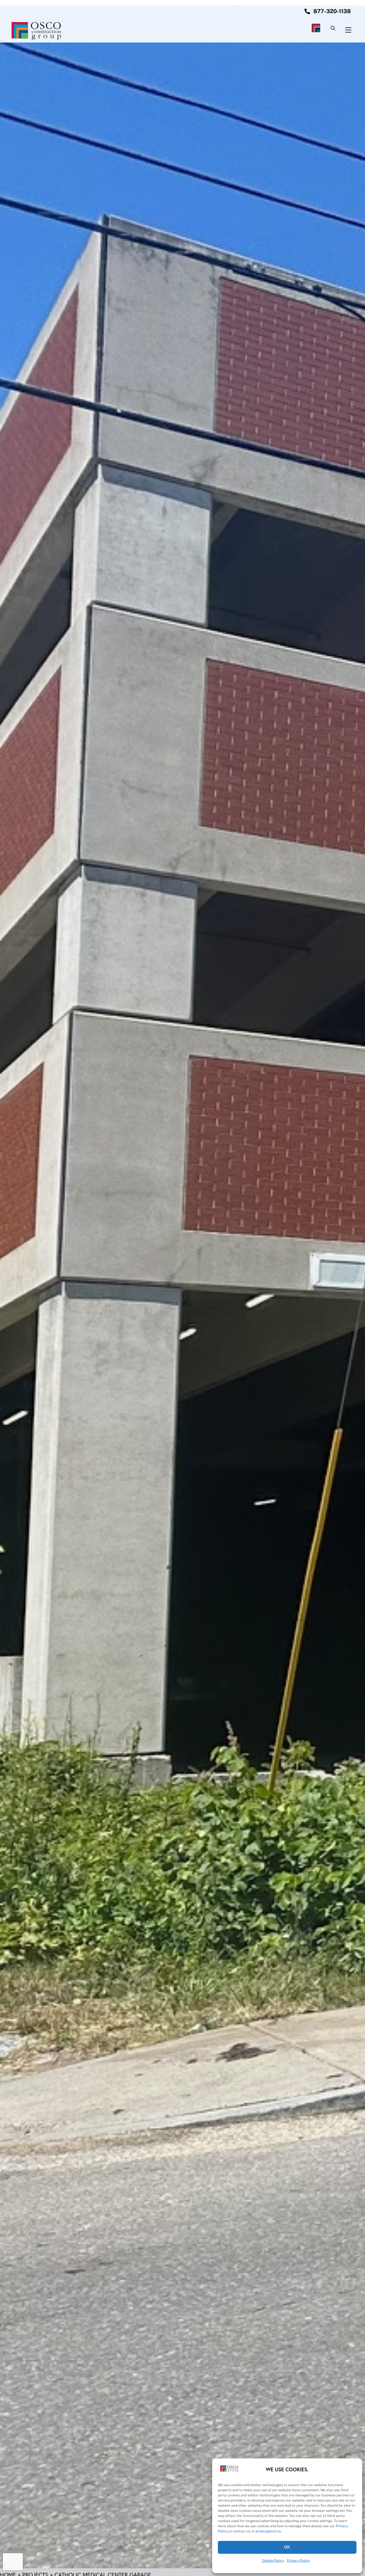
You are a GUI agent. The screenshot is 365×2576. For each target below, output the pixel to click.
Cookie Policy (273, 2561)
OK (287, 2547)
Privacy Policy (298, 2561)
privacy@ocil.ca (268, 2531)
